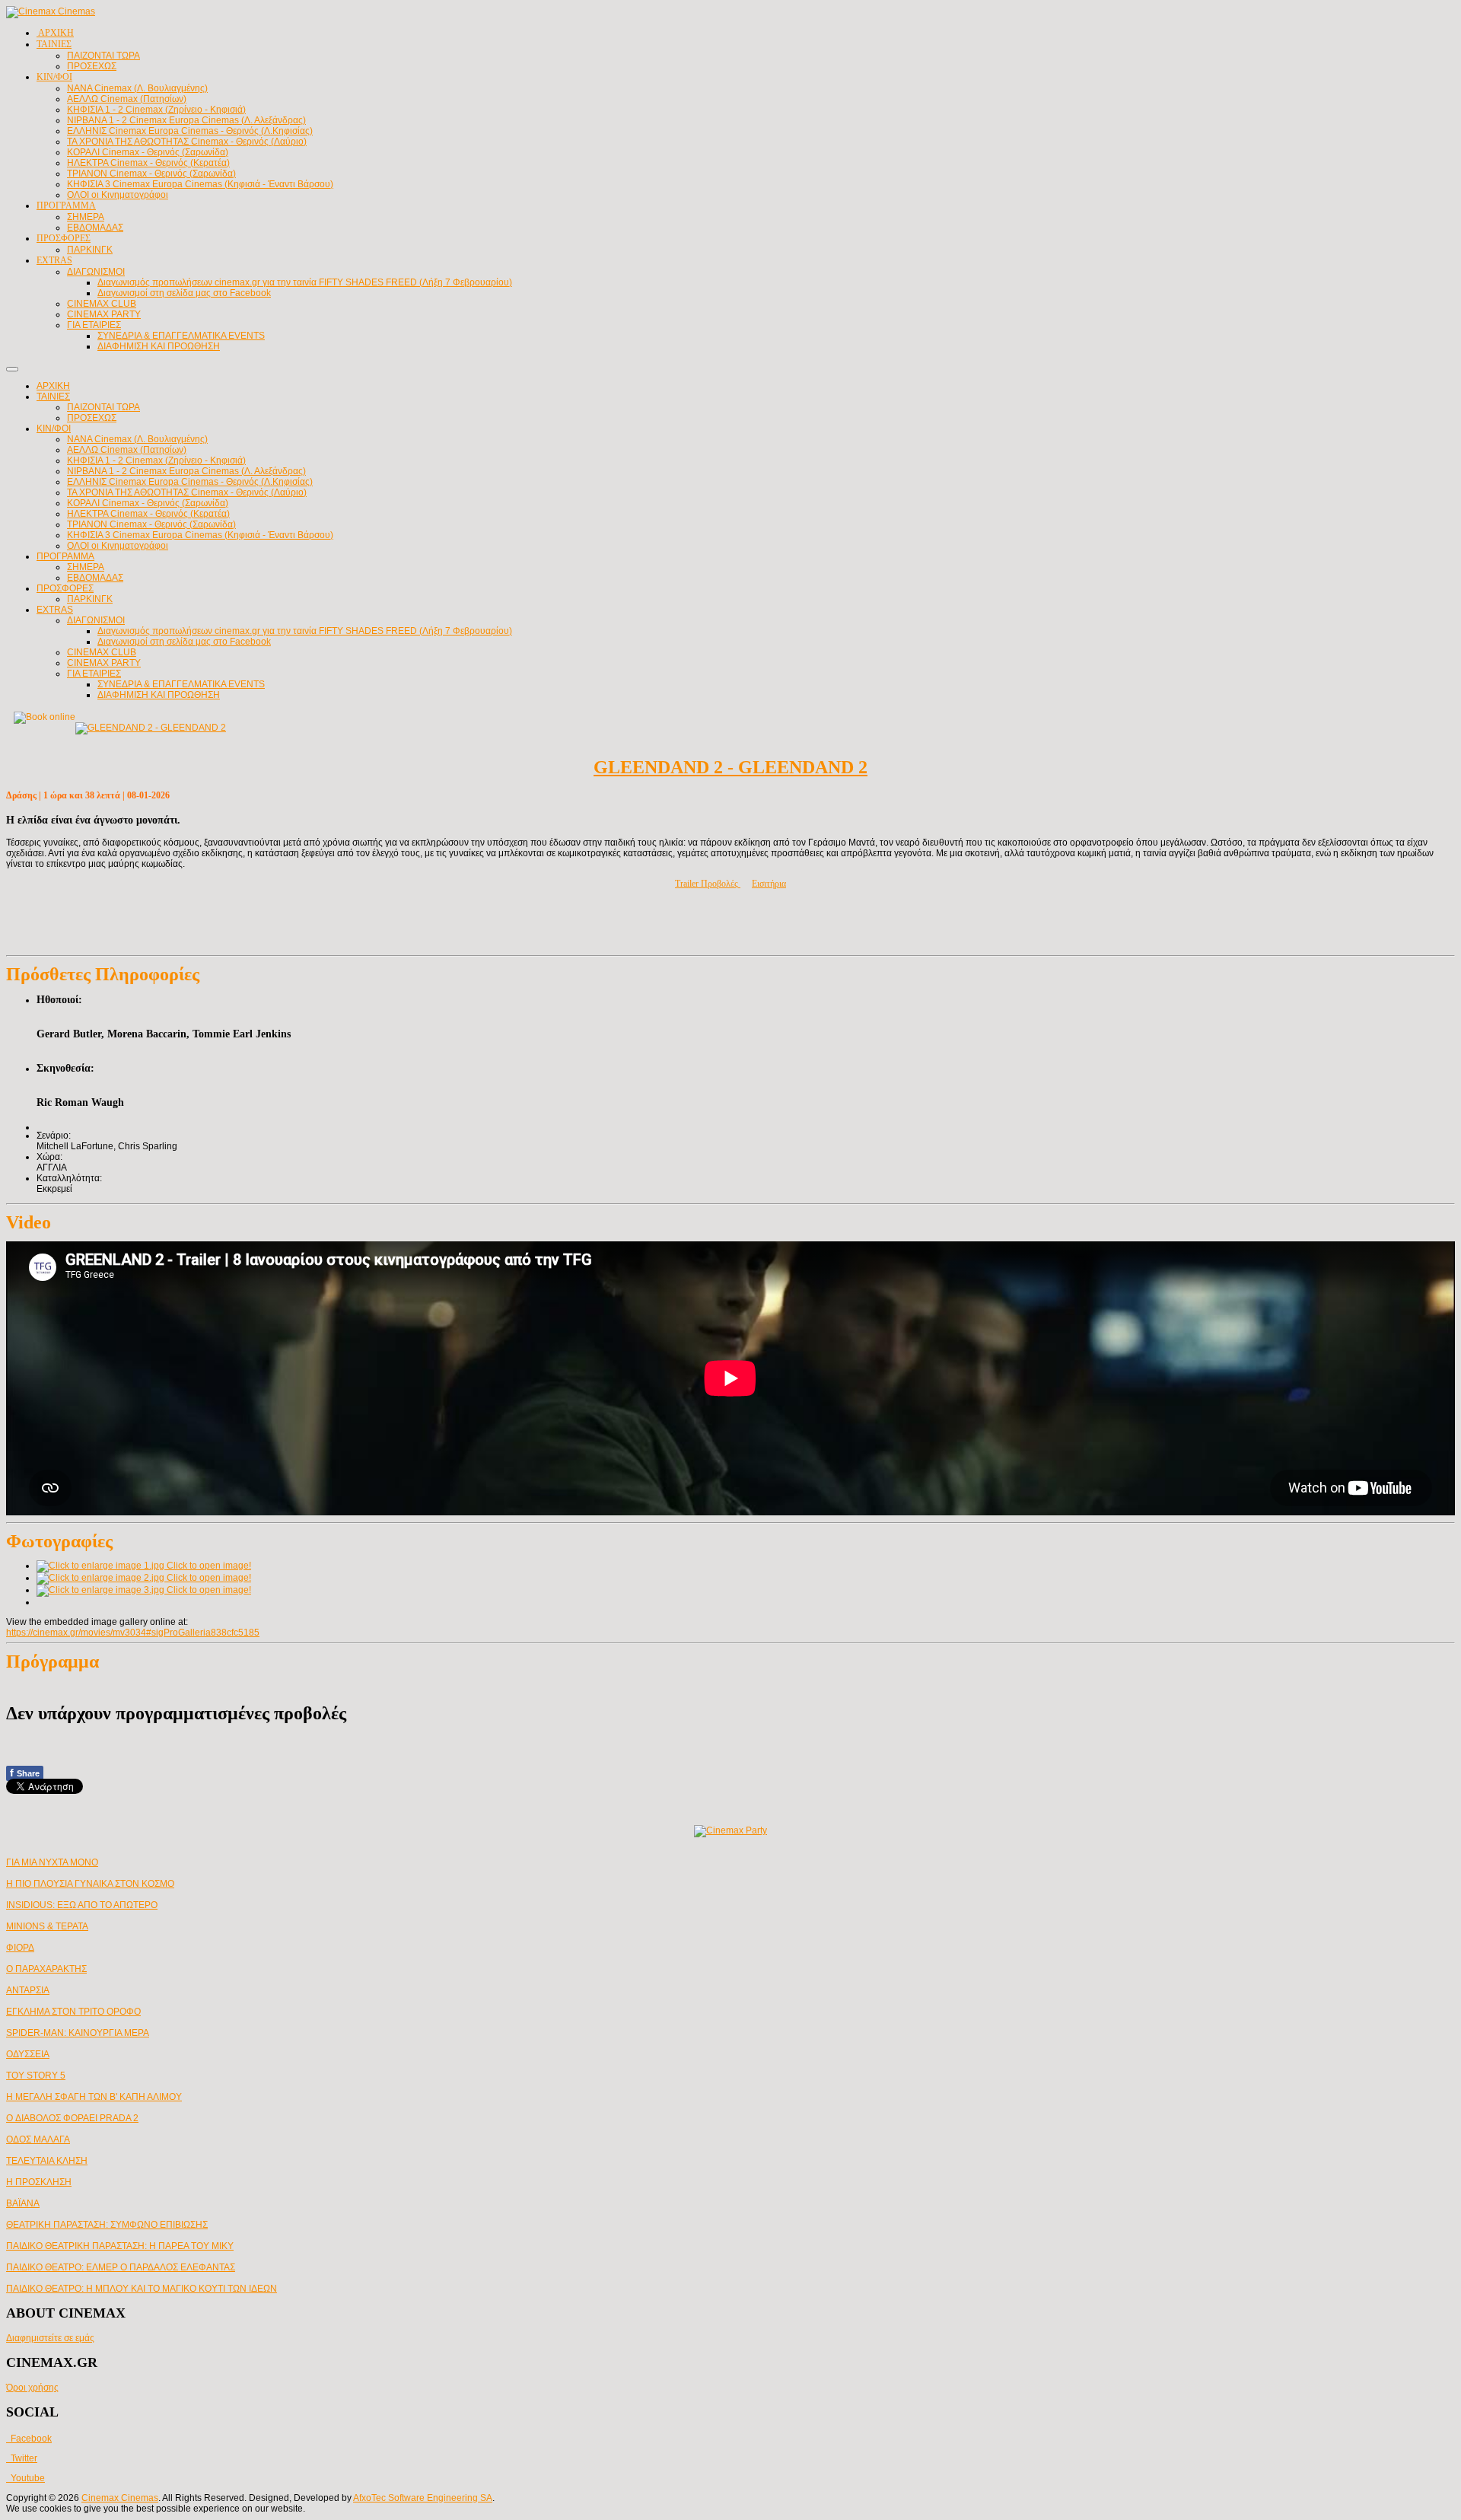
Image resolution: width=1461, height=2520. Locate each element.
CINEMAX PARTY (104, 663)
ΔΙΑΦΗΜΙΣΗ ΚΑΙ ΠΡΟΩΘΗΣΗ (159, 695)
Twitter (22, 2458)
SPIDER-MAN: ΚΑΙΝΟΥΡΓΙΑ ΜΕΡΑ (78, 2033)
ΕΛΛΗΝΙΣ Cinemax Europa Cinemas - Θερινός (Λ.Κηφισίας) (190, 482)
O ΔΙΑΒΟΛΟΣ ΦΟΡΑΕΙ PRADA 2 (72, 2118)
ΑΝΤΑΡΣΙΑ (28, 1990)
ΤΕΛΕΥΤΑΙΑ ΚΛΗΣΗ (47, 2161)
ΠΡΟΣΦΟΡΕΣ (65, 588)
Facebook (29, 2439)
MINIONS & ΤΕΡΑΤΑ (47, 1926)
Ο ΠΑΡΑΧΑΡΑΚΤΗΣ (46, 1969)
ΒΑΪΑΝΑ (23, 2203)
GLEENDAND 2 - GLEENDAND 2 (730, 767)
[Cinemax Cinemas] (51, 11)
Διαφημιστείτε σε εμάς (50, 2338)
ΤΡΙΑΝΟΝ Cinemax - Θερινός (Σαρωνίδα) (151, 524)
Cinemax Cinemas (120, 2498)
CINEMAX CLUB (102, 652)
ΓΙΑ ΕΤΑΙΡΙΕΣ (94, 674)
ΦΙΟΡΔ (20, 1948)
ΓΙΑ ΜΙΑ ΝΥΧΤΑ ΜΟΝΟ (52, 1862)
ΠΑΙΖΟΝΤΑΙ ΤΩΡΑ (103, 407)
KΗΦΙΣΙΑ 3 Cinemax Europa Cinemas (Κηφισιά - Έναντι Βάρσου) (200, 535)
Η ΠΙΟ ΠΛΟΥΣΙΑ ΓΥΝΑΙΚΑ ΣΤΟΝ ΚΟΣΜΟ (90, 1884)
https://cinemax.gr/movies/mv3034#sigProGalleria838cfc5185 (133, 1633)
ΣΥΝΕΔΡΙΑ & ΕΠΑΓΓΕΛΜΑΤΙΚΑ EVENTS (181, 684)
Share (25, 1773)
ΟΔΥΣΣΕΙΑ (28, 2054)
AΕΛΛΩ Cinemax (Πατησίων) (127, 450)
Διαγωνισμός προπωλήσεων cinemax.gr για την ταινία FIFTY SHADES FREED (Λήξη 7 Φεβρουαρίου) (305, 631)
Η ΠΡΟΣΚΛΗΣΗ (39, 2182)
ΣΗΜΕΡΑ (86, 567)
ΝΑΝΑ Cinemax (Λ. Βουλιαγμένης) (137, 439)
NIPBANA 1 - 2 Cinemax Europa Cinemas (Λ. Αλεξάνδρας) (186, 471)
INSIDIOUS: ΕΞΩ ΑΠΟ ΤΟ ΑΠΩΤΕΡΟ (82, 1905)
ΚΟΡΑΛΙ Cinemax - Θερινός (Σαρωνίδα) (148, 503)
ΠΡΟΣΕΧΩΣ (92, 418)
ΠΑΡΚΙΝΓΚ (90, 599)
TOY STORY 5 (36, 2076)
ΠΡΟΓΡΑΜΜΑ (65, 556)
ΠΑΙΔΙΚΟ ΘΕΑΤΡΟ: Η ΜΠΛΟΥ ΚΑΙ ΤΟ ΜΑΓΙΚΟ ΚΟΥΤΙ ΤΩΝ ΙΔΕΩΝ (142, 2289)
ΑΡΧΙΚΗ (53, 386)
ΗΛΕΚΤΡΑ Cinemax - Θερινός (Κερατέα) (148, 514)
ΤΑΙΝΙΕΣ (53, 397)
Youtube (25, 2478)
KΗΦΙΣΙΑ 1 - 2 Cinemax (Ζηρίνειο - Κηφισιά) (156, 460)
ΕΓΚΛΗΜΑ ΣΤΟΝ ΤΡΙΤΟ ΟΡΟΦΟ (73, 2012)
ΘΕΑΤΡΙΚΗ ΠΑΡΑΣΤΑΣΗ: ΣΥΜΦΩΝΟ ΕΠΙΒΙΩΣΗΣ (107, 2225)
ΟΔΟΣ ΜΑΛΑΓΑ (38, 2139)
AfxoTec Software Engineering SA (423, 2498)
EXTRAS (55, 610)
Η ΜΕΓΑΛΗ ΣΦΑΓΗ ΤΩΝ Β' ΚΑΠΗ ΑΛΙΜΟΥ (94, 2097)
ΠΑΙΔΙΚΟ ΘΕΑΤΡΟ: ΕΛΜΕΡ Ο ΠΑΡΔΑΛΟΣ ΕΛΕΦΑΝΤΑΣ (121, 2267)
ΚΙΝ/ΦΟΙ (54, 428)
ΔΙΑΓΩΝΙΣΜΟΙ (96, 620)
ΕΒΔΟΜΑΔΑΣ (95, 578)
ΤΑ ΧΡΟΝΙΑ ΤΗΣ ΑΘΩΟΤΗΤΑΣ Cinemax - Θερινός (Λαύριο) (187, 492)
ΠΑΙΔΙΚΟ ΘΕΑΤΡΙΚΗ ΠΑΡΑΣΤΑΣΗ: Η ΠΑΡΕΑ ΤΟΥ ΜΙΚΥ (120, 2246)
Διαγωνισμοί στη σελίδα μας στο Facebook (184, 642)
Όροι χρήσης (32, 2388)
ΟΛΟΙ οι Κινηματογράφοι (118, 546)
